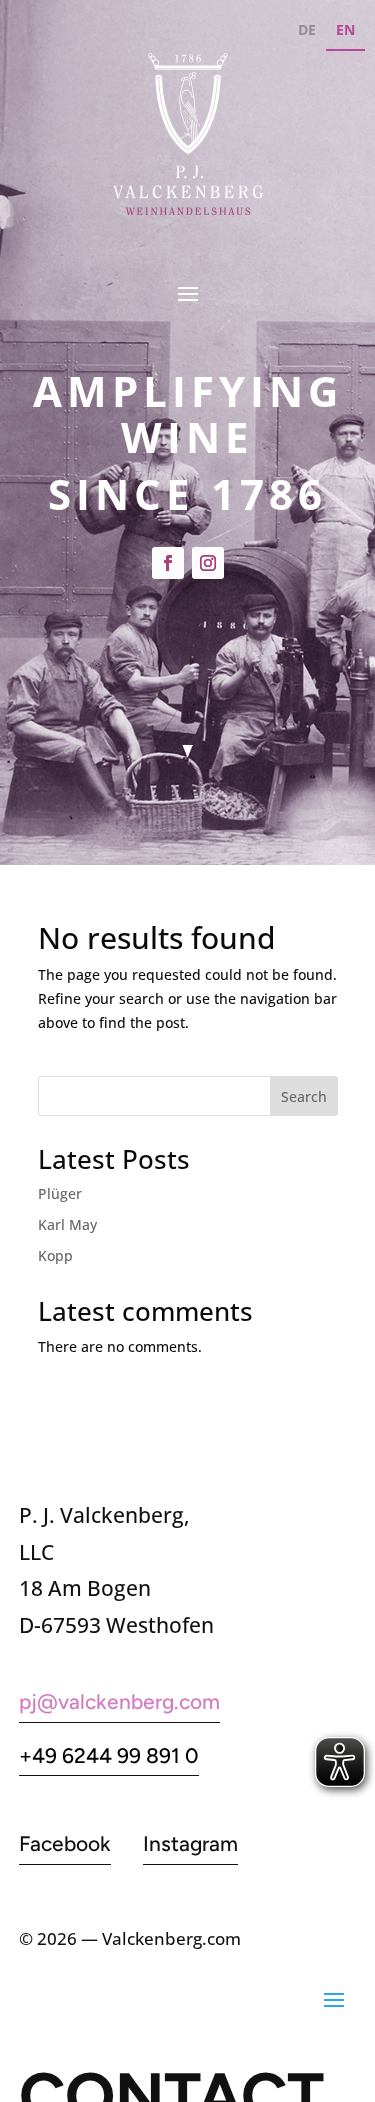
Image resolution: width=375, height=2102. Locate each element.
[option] (307, 32)
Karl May (67, 1224)
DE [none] (307, 29)
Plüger (60, 1193)
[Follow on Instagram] (208, 563)
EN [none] (345, 29)
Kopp (55, 1255)
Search (304, 1096)
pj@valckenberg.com (119, 1701)
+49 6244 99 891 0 (109, 1755)
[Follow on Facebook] (168, 563)
